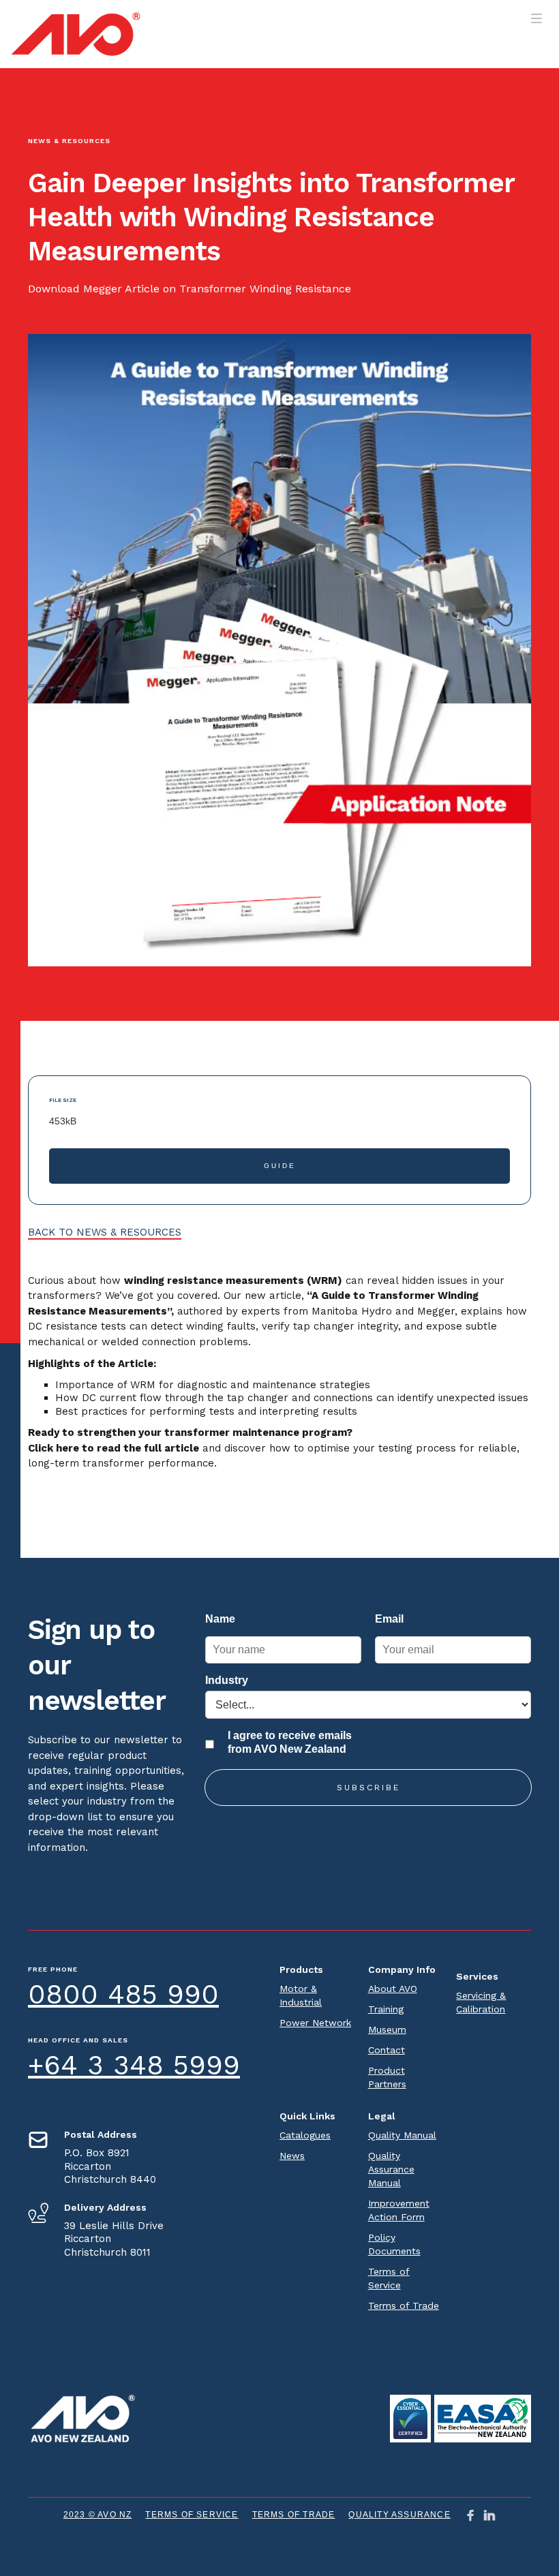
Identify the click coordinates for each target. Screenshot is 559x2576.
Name (220, 1619)
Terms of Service (389, 2278)
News (292, 2156)
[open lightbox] (410, 2419)
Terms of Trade (404, 2305)
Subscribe (368, 1788)
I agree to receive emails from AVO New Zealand (290, 1742)
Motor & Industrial (301, 1995)
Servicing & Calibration (481, 2002)
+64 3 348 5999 (134, 2065)
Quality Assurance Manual (391, 2169)
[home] (76, 34)
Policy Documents (394, 2244)
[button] (537, 14)
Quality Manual (402, 2135)
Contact (387, 2050)
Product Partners (387, 2077)
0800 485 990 (123, 1994)
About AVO (393, 1989)
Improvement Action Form (399, 2210)
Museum (387, 2029)
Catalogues (305, 2135)
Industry (227, 1680)
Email (389, 1619)
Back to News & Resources (105, 1232)
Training (386, 2009)
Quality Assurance (399, 2515)
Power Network (315, 2023)
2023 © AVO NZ (98, 2515)
